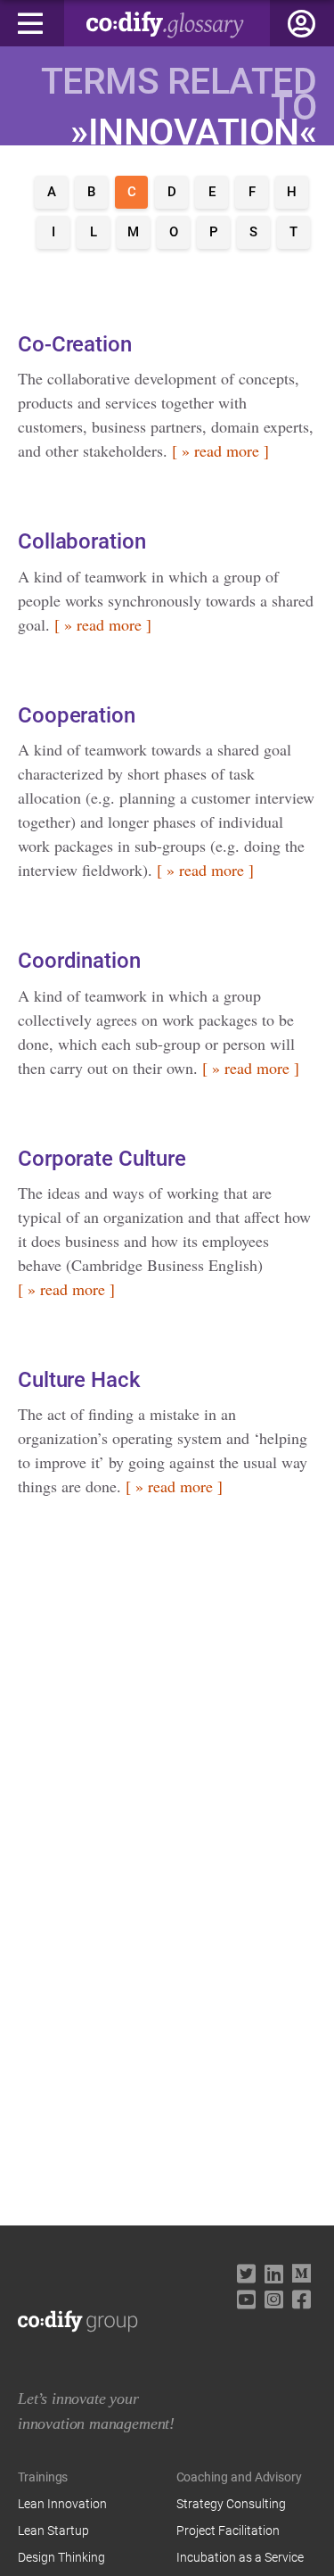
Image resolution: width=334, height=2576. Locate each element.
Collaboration (81, 541)
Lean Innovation (62, 2504)
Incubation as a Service (240, 2557)
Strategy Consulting (231, 2504)
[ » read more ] (220, 450)
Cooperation (77, 715)
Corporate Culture (102, 1159)
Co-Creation (75, 344)
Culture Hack (79, 1380)
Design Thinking (61, 2557)
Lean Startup (53, 2531)
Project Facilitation (228, 2531)
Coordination (79, 961)
